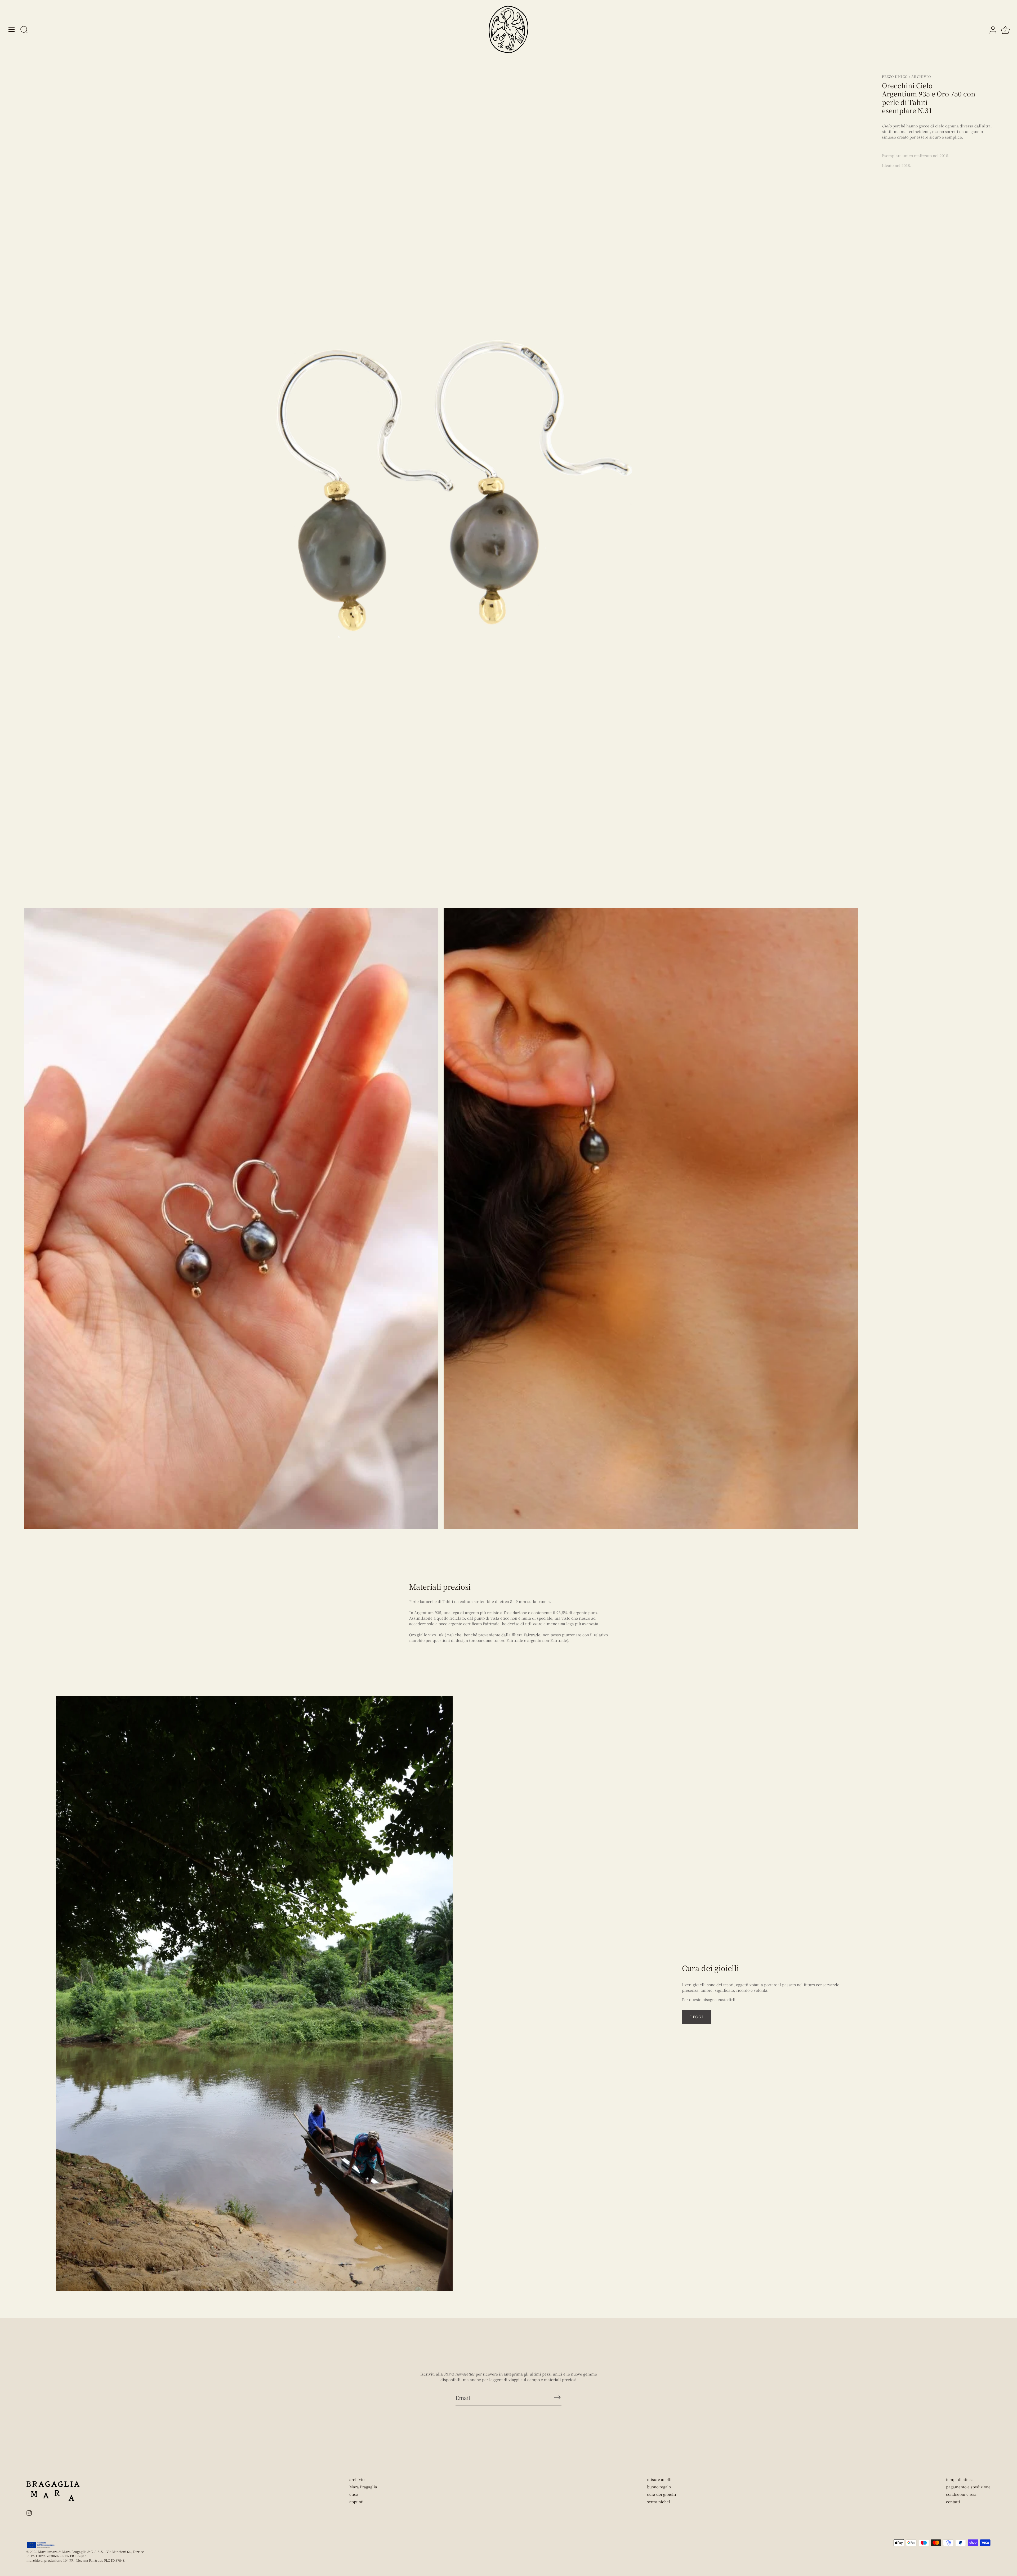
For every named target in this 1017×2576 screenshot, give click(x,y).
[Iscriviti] (557, 2397)
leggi (697, 2017)
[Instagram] (29, 2512)
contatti (953, 2502)
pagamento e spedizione (968, 2487)
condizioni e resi (961, 2494)
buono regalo (659, 2487)
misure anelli (659, 2479)
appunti (356, 2502)
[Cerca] (24, 30)
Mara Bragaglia (363, 2487)
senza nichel (659, 2502)
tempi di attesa (960, 2479)
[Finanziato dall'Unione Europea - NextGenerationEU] (41, 2545)
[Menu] (12, 29)
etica (354, 2494)
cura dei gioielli (662, 2494)
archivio (357, 2479)
